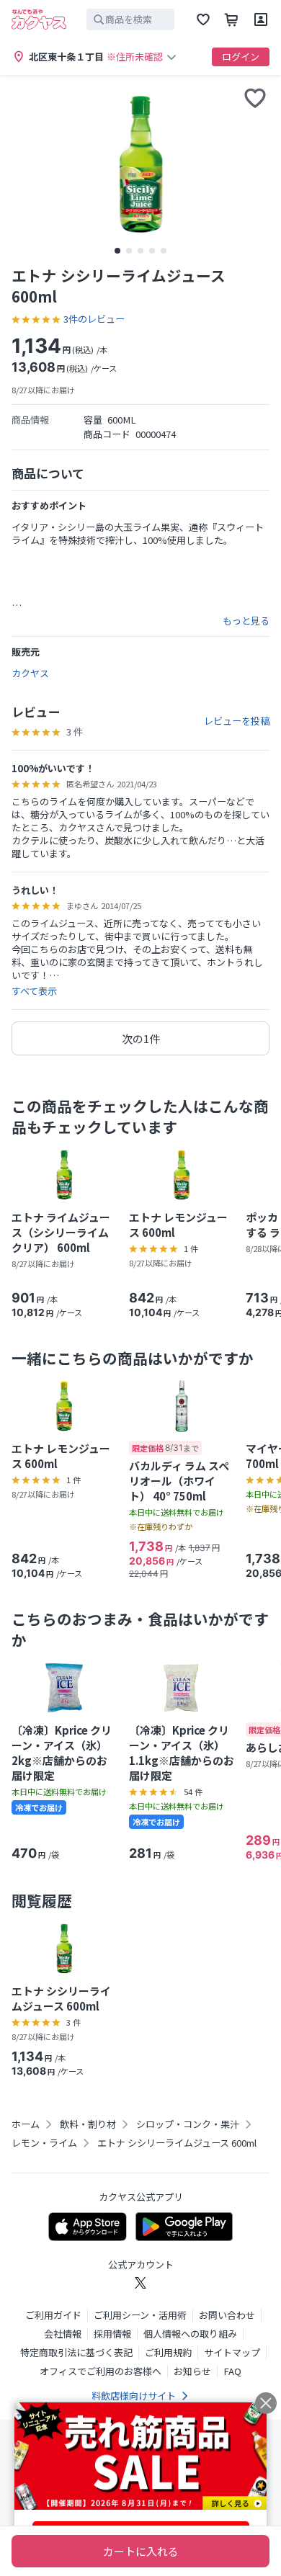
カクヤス (30, 673)
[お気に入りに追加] (255, 98)
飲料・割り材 (88, 2124)
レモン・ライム (44, 2143)
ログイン (241, 57)
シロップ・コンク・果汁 (188, 2124)
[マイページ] (261, 19)
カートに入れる (141, 2551)
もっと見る (246, 621)
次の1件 (141, 1038)
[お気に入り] (203, 19)
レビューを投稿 (237, 721)
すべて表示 (34, 991)
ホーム (26, 2124)
